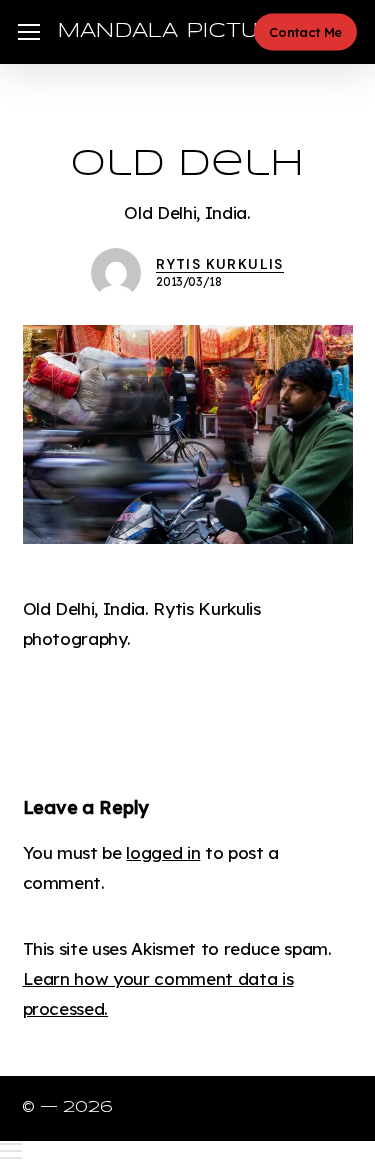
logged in (163, 852)
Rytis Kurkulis (220, 264)
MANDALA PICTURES (182, 31)
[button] (29, 32)
